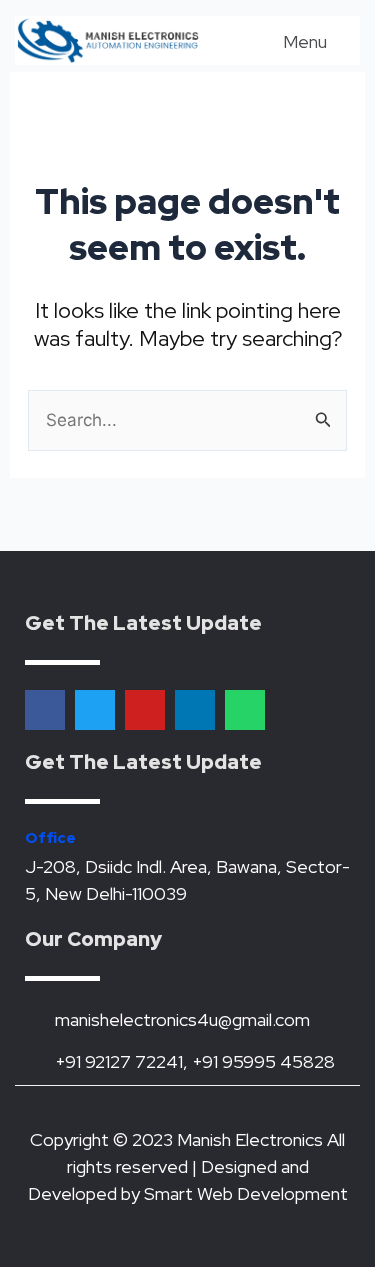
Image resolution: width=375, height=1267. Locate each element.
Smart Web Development (246, 1193)
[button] (291, 40)
